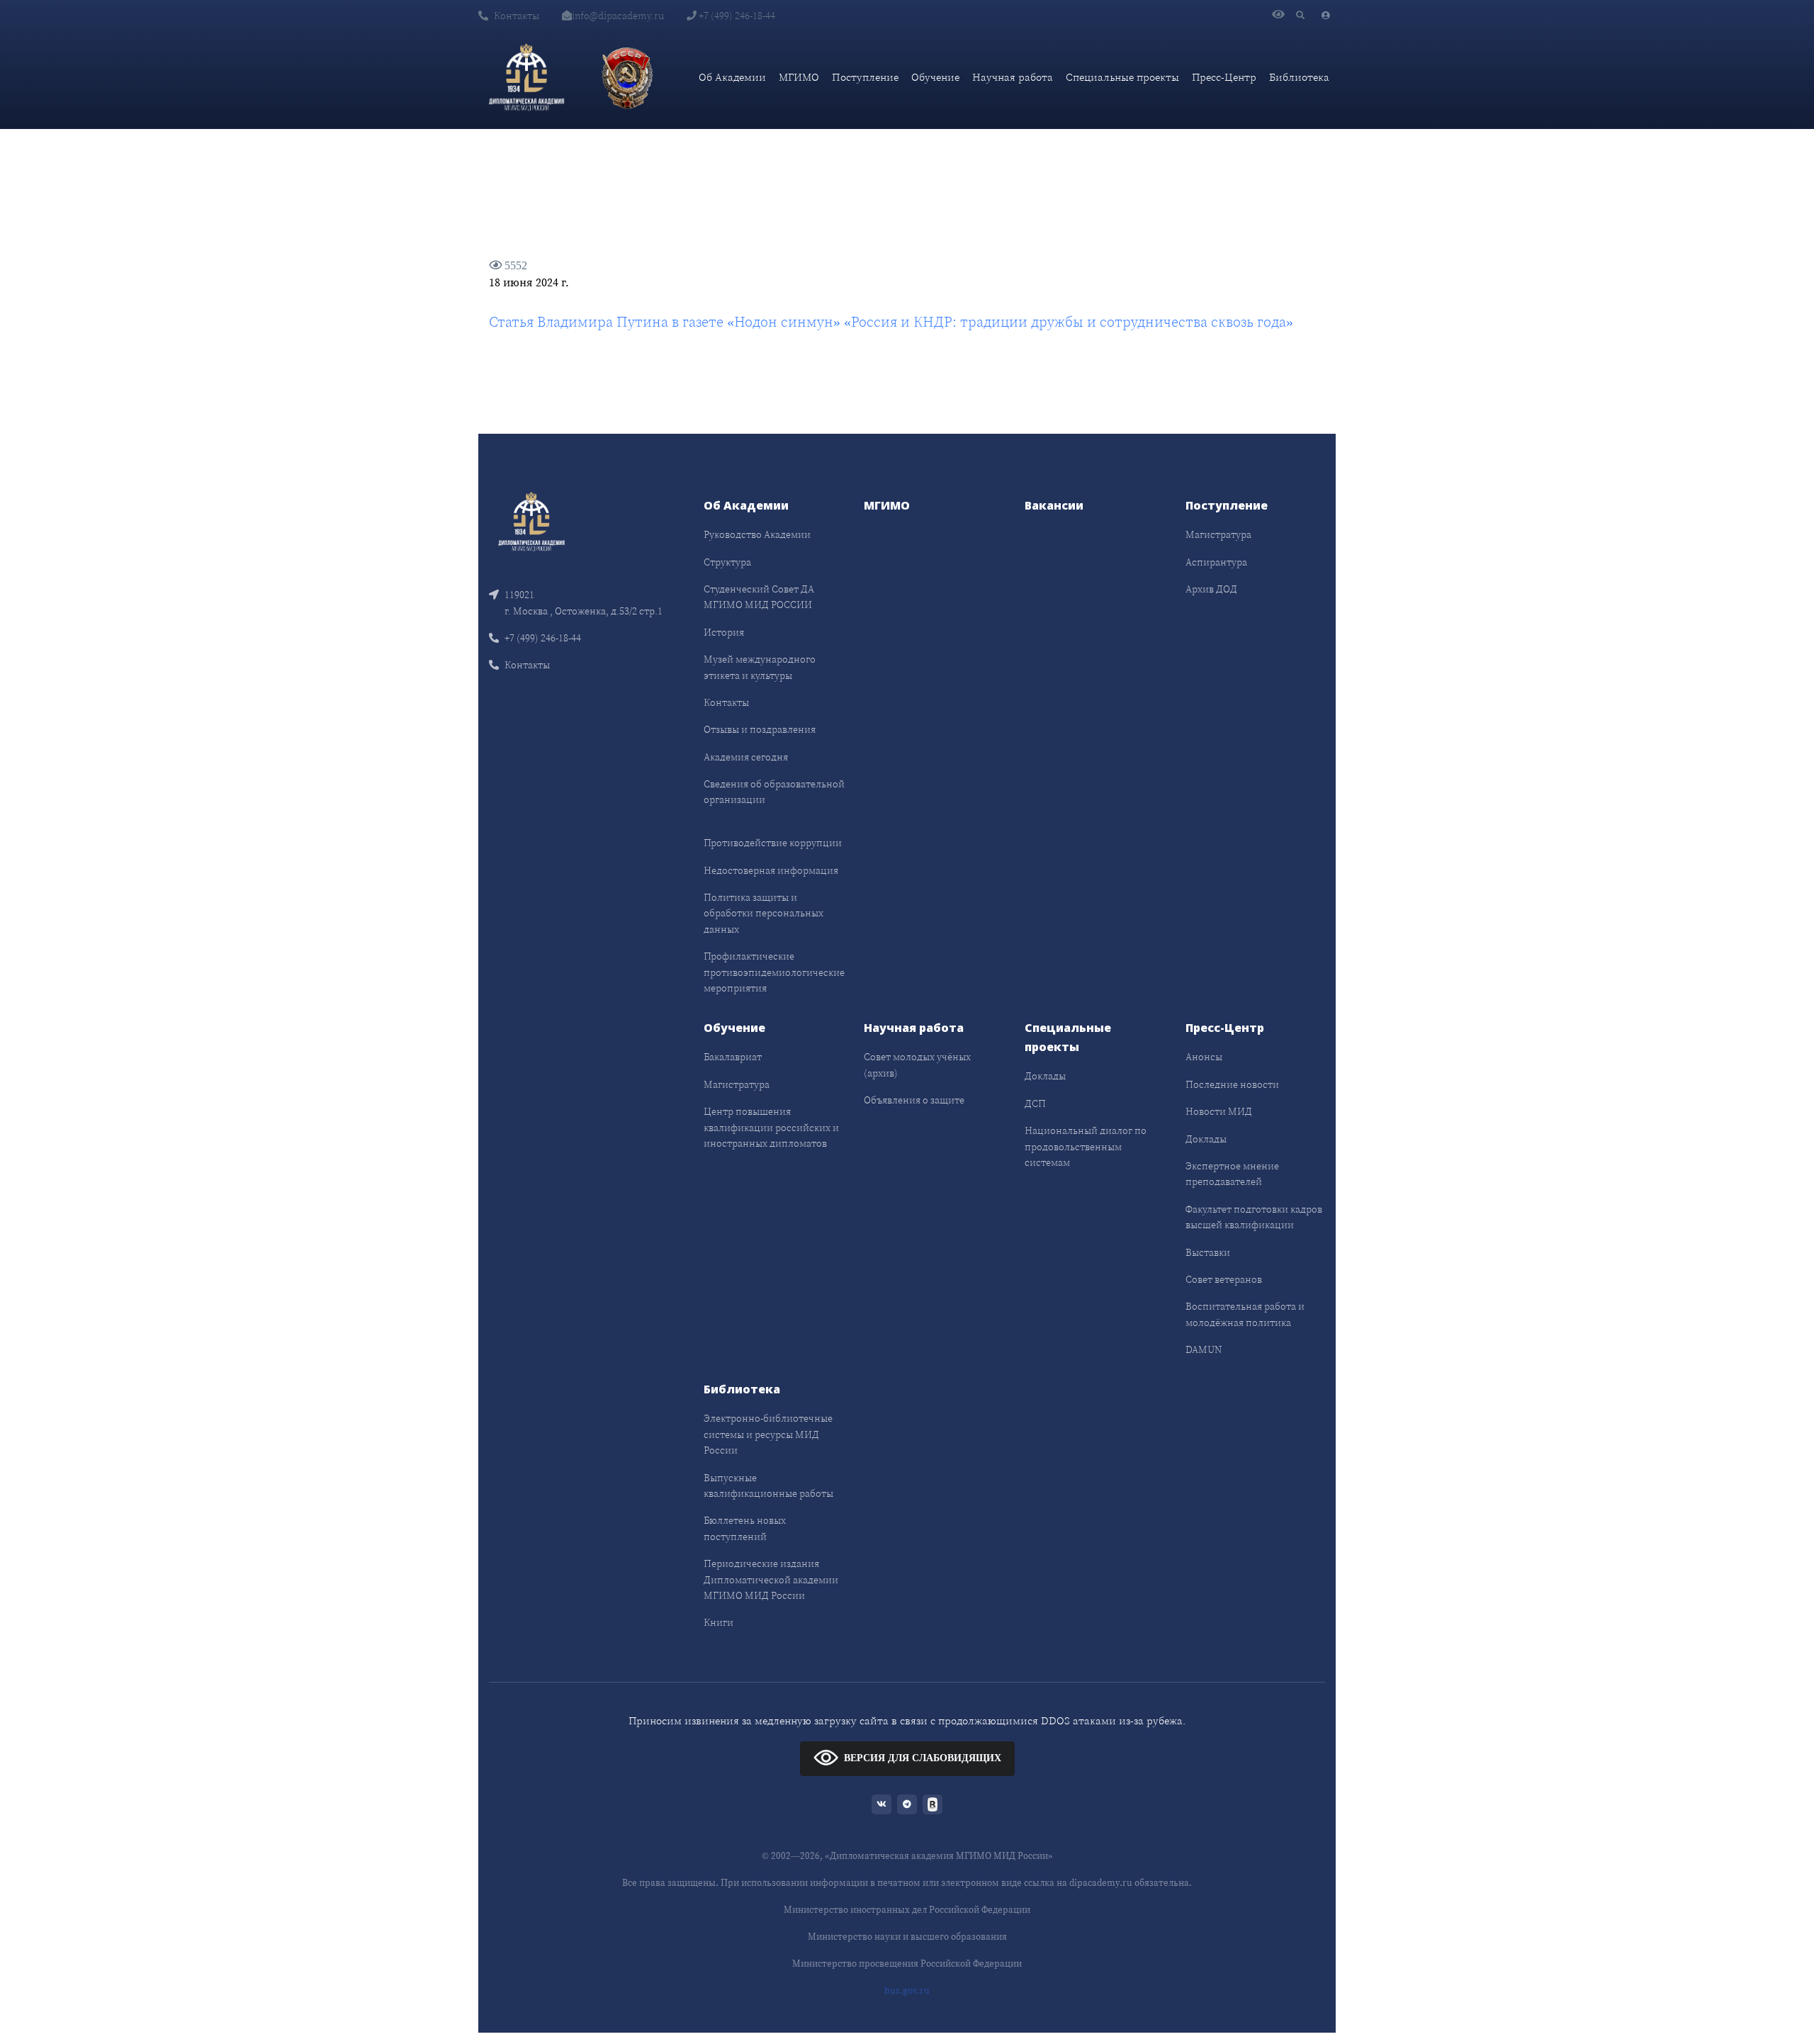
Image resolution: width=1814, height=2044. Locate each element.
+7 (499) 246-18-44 (736, 16)
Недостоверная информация (771, 870)
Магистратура (1218, 534)
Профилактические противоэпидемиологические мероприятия (774, 972)
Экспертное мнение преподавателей (1232, 1174)
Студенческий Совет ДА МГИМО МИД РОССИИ (759, 597)
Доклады (1045, 1076)
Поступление (865, 77)
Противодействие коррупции (773, 843)
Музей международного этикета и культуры (760, 667)
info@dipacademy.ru (618, 16)
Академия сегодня (746, 757)
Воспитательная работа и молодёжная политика (1245, 1314)
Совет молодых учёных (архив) (917, 1065)
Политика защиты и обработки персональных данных (764, 913)
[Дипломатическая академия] (526, 77)
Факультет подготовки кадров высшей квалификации (1254, 1217)
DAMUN (1204, 1349)
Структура (727, 562)
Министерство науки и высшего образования (907, 1937)
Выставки (1208, 1252)
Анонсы (1204, 1057)
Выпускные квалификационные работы (768, 1486)
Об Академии (732, 77)
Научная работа (1013, 77)
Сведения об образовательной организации (774, 792)
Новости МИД (1219, 1111)
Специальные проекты (1122, 77)
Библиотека (1299, 77)
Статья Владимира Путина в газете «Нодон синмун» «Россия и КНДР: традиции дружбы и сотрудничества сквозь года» (891, 322)
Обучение (935, 77)
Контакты (517, 16)
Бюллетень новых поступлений (745, 1528)
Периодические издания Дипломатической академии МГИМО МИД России (771, 1579)
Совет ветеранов (1224, 1279)
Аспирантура (1216, 562)
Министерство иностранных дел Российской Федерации (907, 1910)
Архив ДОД (1211, 589)
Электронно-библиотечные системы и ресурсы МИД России (768, 1434)
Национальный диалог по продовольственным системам (1086, 1146)
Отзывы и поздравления (760, 729)
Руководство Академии (757, 534)
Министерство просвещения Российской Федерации (907, 1964)
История (724, 632)
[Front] (531, 521)
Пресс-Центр (1224, 77)
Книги (719, 1622)
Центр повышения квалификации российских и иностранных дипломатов (771, 1127)
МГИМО (799, 77)
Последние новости (1232, 1084)
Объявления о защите (914, 1100)
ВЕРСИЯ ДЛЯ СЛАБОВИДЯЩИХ (923, 1758)
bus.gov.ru (907, 1990)
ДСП (1035, 1104)
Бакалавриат (733, 1057)
